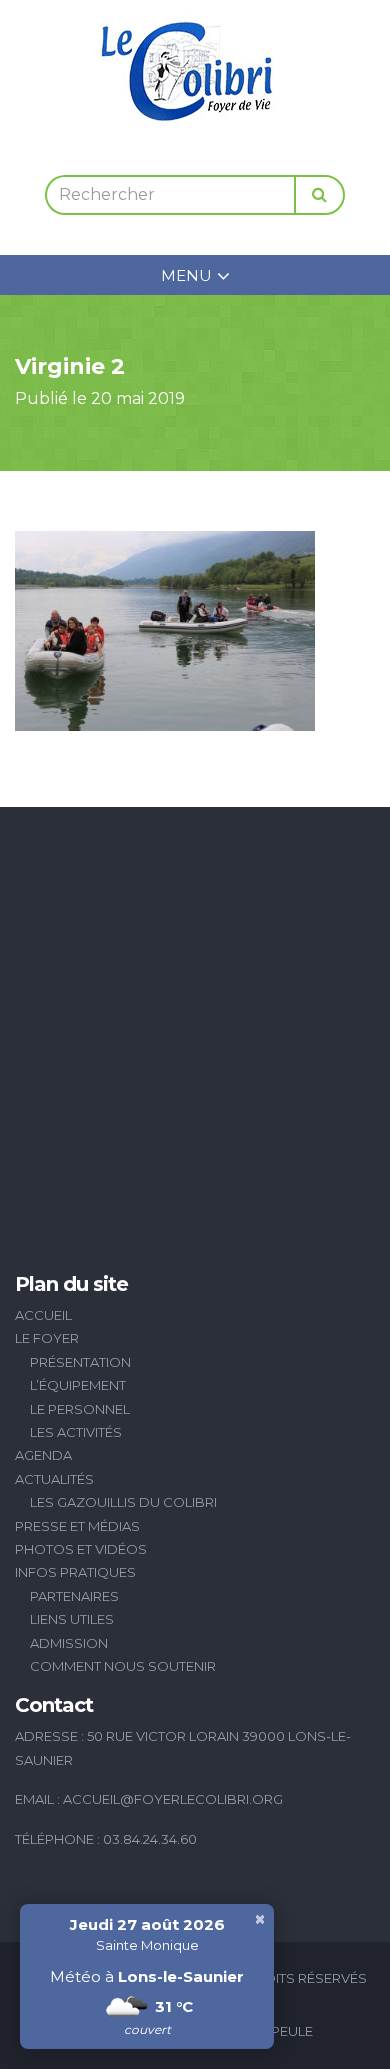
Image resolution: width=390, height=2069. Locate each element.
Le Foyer (47, 1338)
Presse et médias (77, 1526)
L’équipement (78, 1385)
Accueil (43, 1315)
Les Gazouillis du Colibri (123, 1502)
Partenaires (74, 1596)
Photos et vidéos (81, 1549)
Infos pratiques (75, 1572)
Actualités (54, 1479)
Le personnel (80, 1409)
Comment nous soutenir (123, 1666)
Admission (69, 1643)
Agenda (43, 1455)
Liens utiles (72, 1619)
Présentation (80, 1362)
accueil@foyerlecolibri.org (173, 1799)
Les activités (76, 1432)
